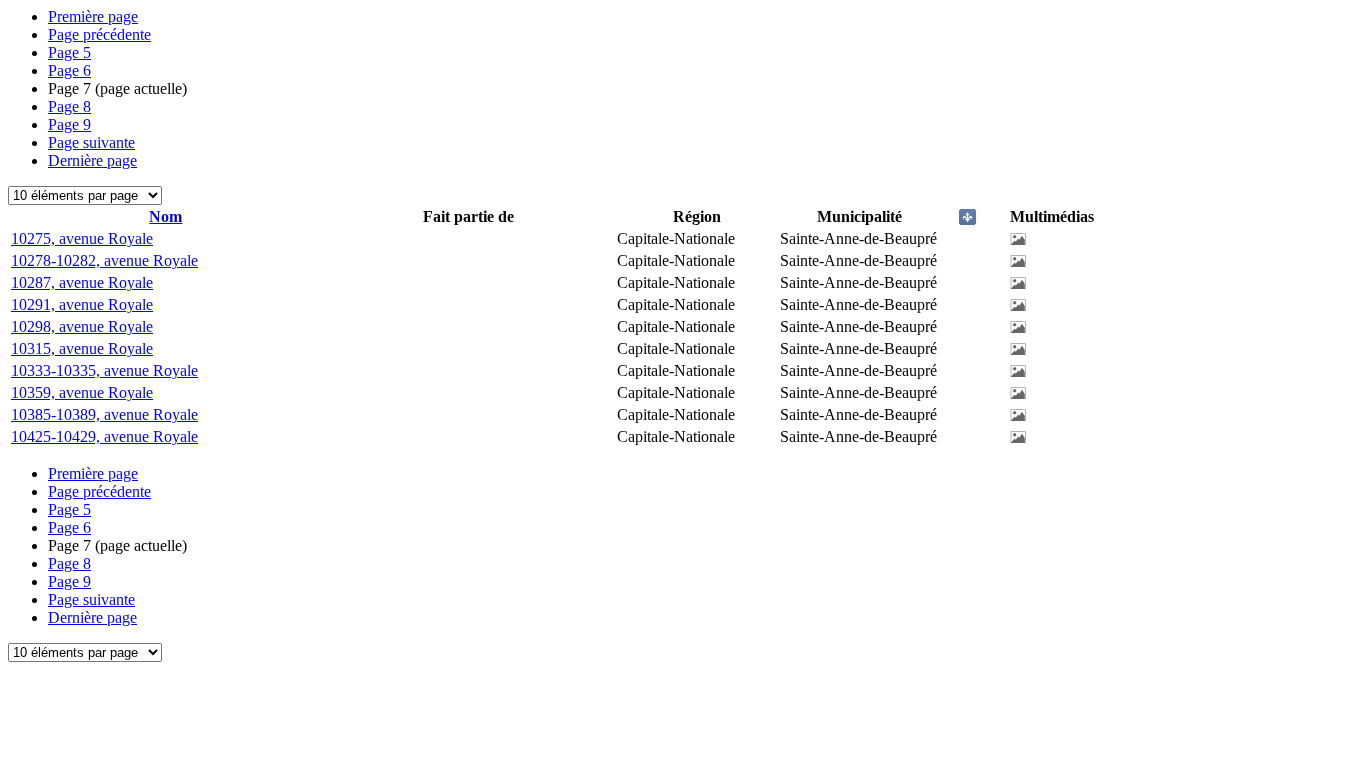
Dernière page (92, 160)
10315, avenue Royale (82, 348)
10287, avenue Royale (82, 282)
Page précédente (99, 34)
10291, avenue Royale (82, 304)
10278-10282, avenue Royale (104, 260)
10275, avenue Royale (82, 238)
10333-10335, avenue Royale (104, 370)
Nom (165, 216)
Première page (93, 16)
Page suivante (91, 142)
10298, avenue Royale (82, 326)
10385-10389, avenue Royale (104, 414)
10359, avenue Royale (82, 392)
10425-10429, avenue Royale (104, 436)
